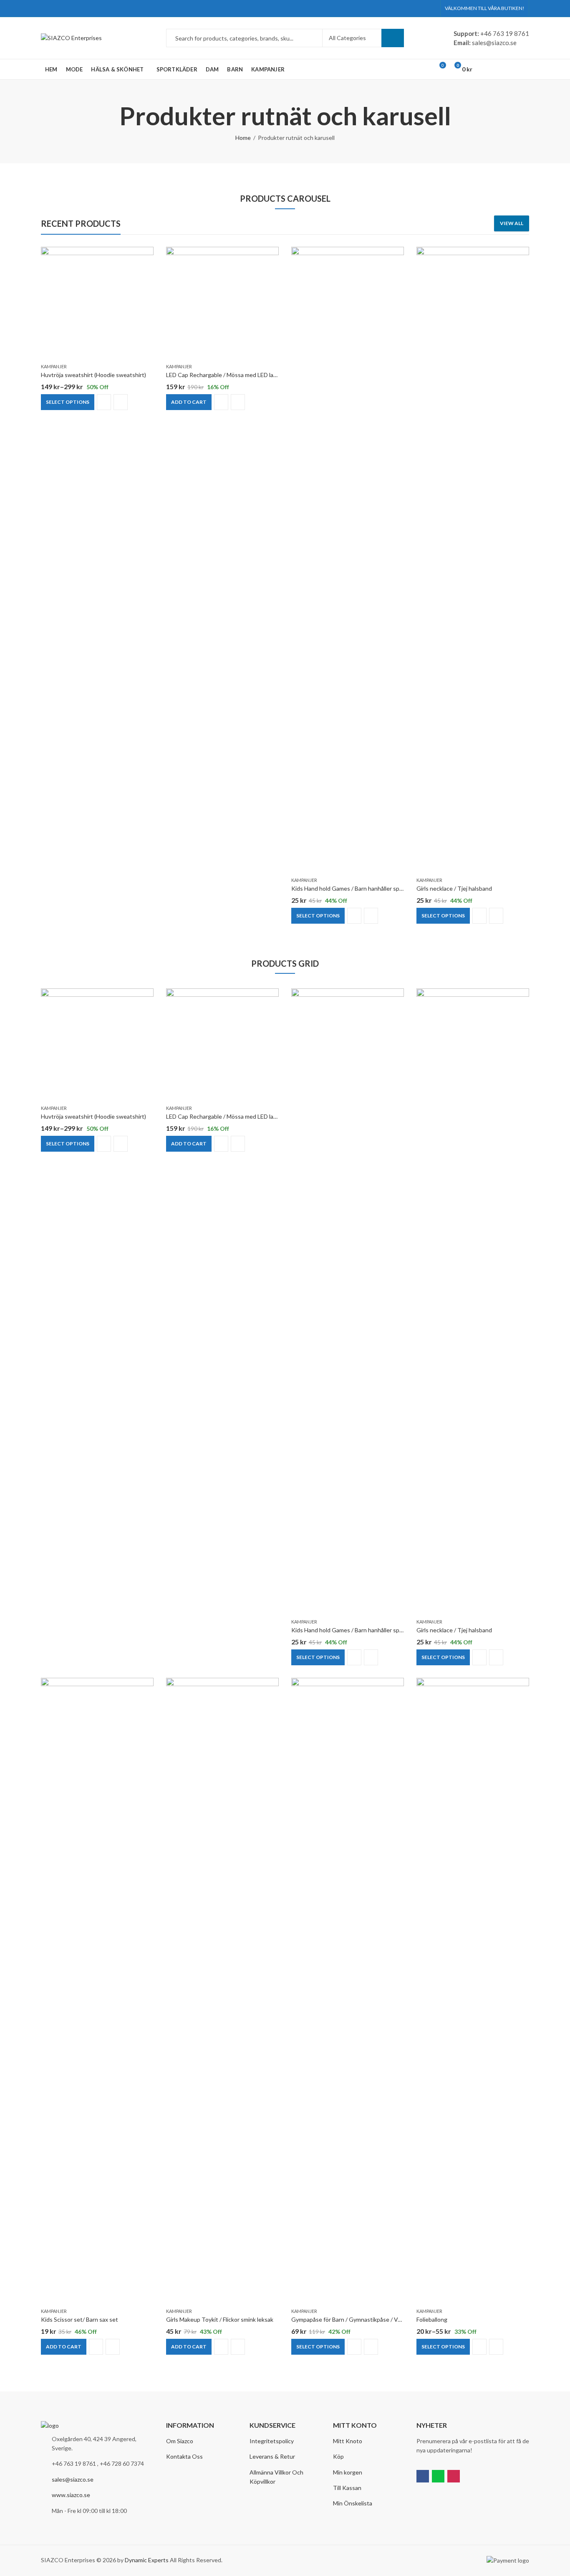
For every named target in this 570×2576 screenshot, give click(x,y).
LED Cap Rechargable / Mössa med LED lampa (225, 375)
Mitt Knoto (348, 2441)
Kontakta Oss (184, 2456)
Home (243, 138)
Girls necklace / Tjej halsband (454, 888)
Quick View (121, 402)
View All (512, 223)
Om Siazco (180, 2441)
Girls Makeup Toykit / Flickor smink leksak (220, 2319)
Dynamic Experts (147, 2560)
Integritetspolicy (272, 2441)
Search (393, 38)
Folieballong (432, 2319)
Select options (68, 401)
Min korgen (348, 2472)
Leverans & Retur (272, 2456)
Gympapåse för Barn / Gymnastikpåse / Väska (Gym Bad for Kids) (375, 2319)
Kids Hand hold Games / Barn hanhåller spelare (352, 888)
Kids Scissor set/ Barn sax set (79, 2319)
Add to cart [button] (189, 401)
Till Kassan (347, 2488)
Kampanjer (54, 366)
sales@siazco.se (73, 2479)
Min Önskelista (353, 2503)
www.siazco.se (71, 2495)
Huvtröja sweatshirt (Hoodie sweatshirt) (93, 375)
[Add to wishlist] (147, 254)
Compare (104, 402)
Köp (338, 2456)
